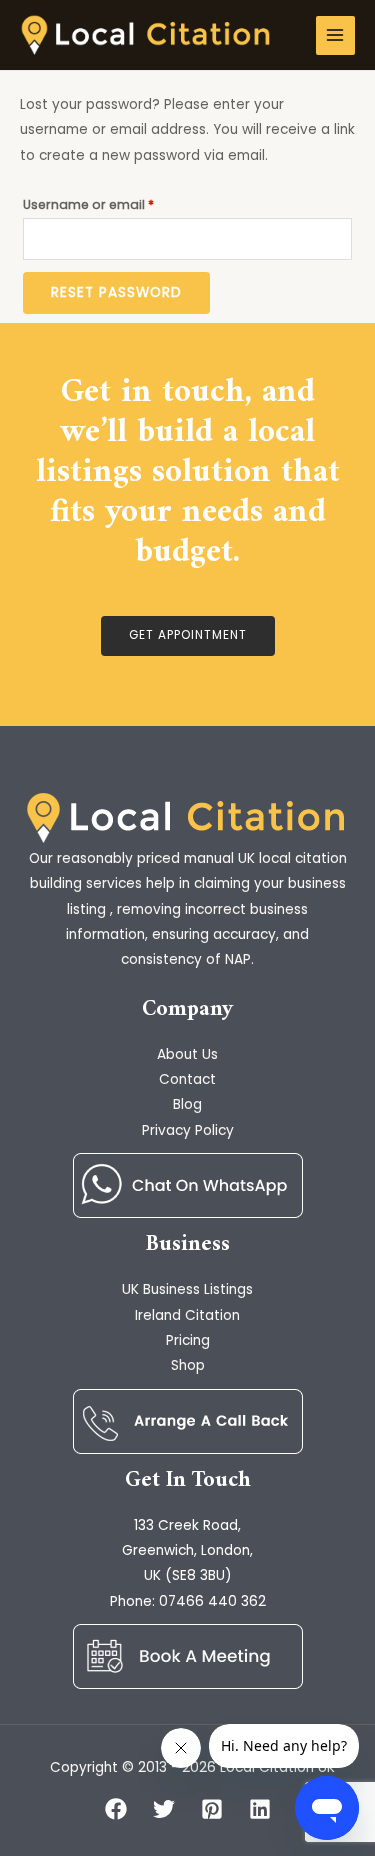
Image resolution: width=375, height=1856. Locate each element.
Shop (188, 1365)
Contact (187, 1079)
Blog (187, 1104)
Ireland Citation (187, 1315)
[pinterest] (212, 1809)
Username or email (117, 203)
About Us (187, 1054)
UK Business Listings (187, 1289)
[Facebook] (116, 1809)
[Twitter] (164, 1809)
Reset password (116, 292)
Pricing (188, 1340)
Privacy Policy (188, 1130)
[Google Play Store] (188, 1185)
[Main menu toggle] (335, 35)
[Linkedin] (260, 1809)
